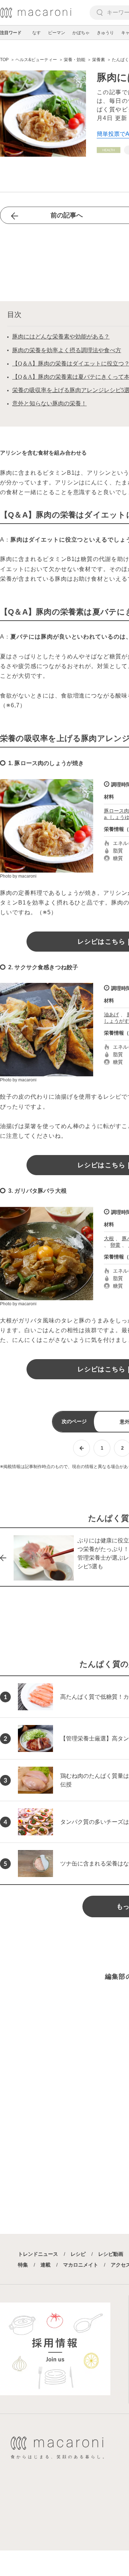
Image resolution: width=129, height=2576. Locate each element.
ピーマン (57, 33)
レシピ (78, 2254)
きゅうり (105, 33)
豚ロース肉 (116, 811)
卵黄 (115, 1245)
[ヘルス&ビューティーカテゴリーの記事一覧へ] (109, 150)
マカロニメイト (81, 2265)
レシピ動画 (111, 2254)
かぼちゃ (81, 33)
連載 (46, 2265)
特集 (23, 2265)
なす (37, 33)
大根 (109, 1238)
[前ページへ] (82, 1448)
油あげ (111, 1015)
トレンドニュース (38, 2254)
